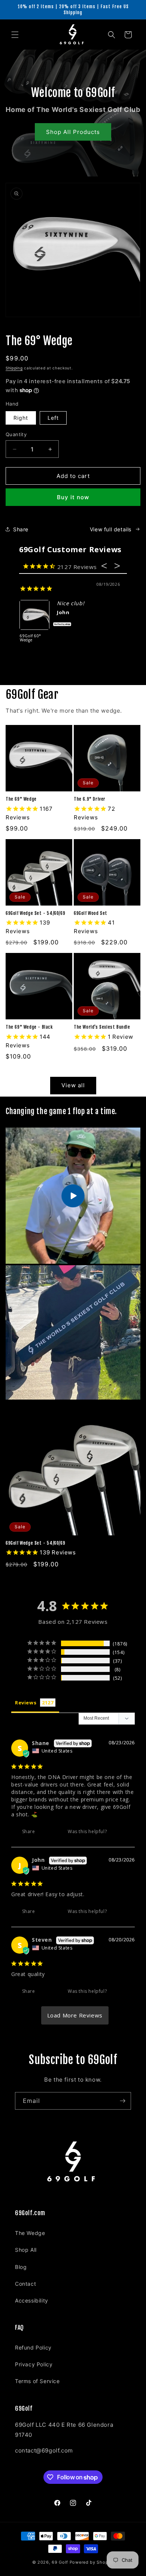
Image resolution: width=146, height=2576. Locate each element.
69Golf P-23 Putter (32, 638)
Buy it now (73, 497)
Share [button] (21, 529)
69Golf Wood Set (91, 913)
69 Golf (60, 2562)
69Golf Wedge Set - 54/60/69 (35, 913)
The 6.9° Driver (90, 799)
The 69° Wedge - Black (29, 1027)
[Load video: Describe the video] (73, 1196)
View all (73, 1085)
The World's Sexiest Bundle (102, 1027)
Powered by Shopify (92, 2562)
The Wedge (30, 2233)
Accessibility (32, 2300)
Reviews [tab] (26, 1703)
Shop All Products (73, 132)
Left (53, 418)
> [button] (75, 2015)
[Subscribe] (122, 2101)
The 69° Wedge (21, 799)
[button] (15, 35)
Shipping (14, 368)
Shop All (26, 2250)
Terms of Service (37, 2381)
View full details (111, 529)
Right (21, 418)
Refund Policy (33, 2347)
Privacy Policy (34, 2364)
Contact (25, 2284)
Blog (21, 2267)
